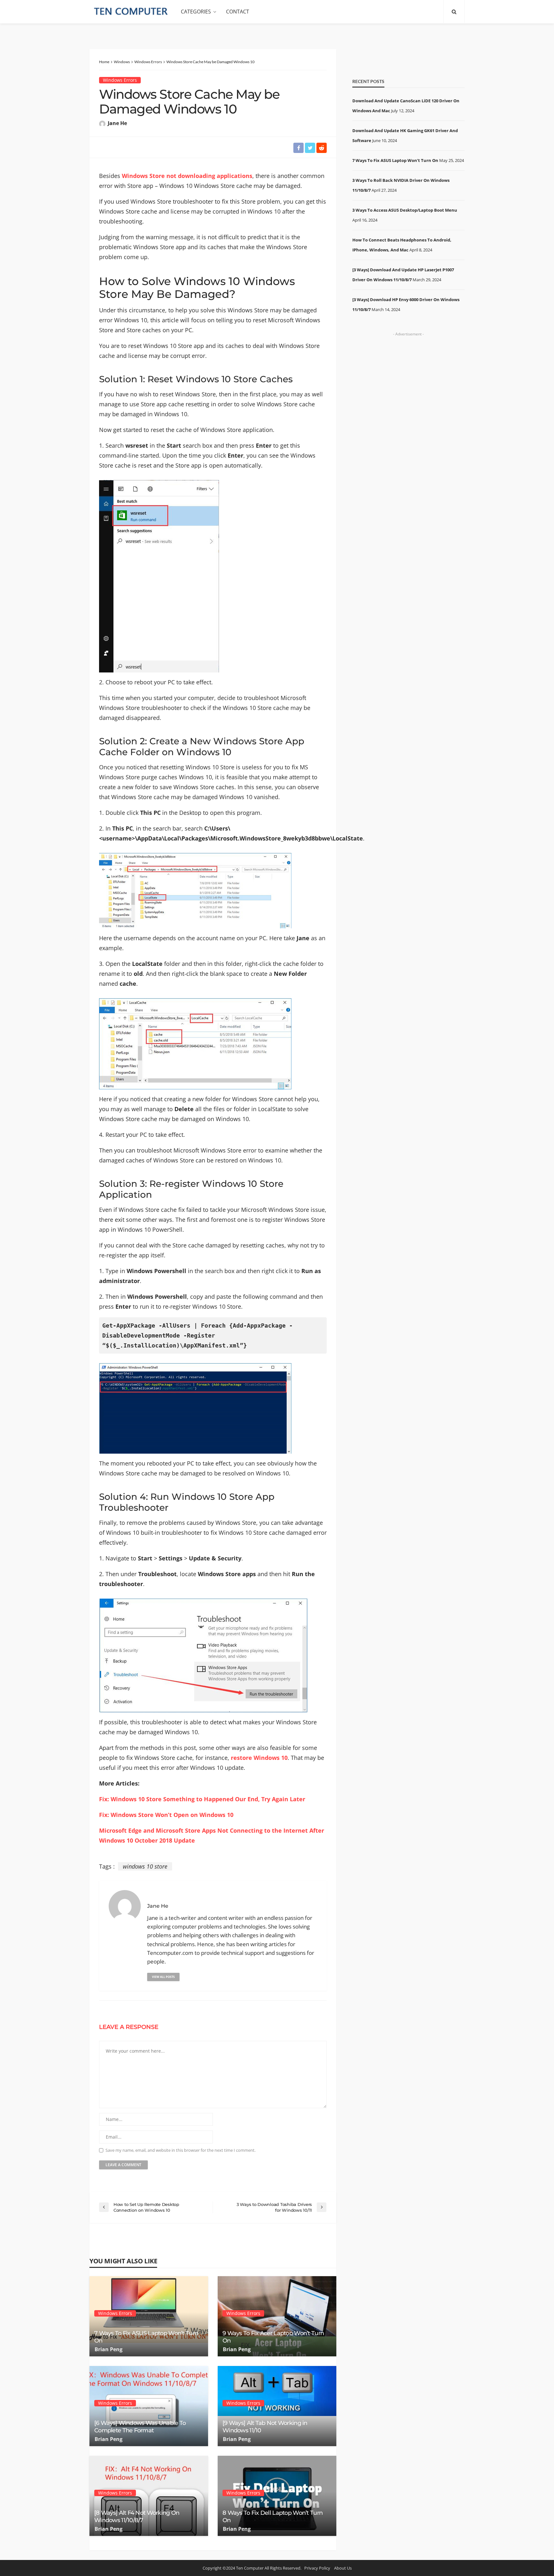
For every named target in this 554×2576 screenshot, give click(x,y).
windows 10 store (145, 1866)
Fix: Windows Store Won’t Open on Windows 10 (166, 1815)
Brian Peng (109, 2349)
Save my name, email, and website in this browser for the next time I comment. (180, 2150)
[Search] (454, 12)
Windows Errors (120, 80)
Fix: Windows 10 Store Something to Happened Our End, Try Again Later (202, 1799)
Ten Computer (250, 2568)
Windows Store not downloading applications (187, 176)
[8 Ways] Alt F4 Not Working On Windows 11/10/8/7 (137, 2517)
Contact (238, 12)
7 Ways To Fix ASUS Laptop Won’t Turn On (146, 2337)
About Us (343, 2568)
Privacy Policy (317, 2568)
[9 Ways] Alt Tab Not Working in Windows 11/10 (265, 2427)
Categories (196, 12)
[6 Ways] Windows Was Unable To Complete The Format (140, 2427)
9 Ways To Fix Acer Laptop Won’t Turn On (273, 2337)
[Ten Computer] (131, 12)
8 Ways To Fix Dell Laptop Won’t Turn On (273, 2517)
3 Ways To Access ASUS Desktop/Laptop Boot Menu (405, 210)
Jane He (117, 123)
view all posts (163, 1977)
